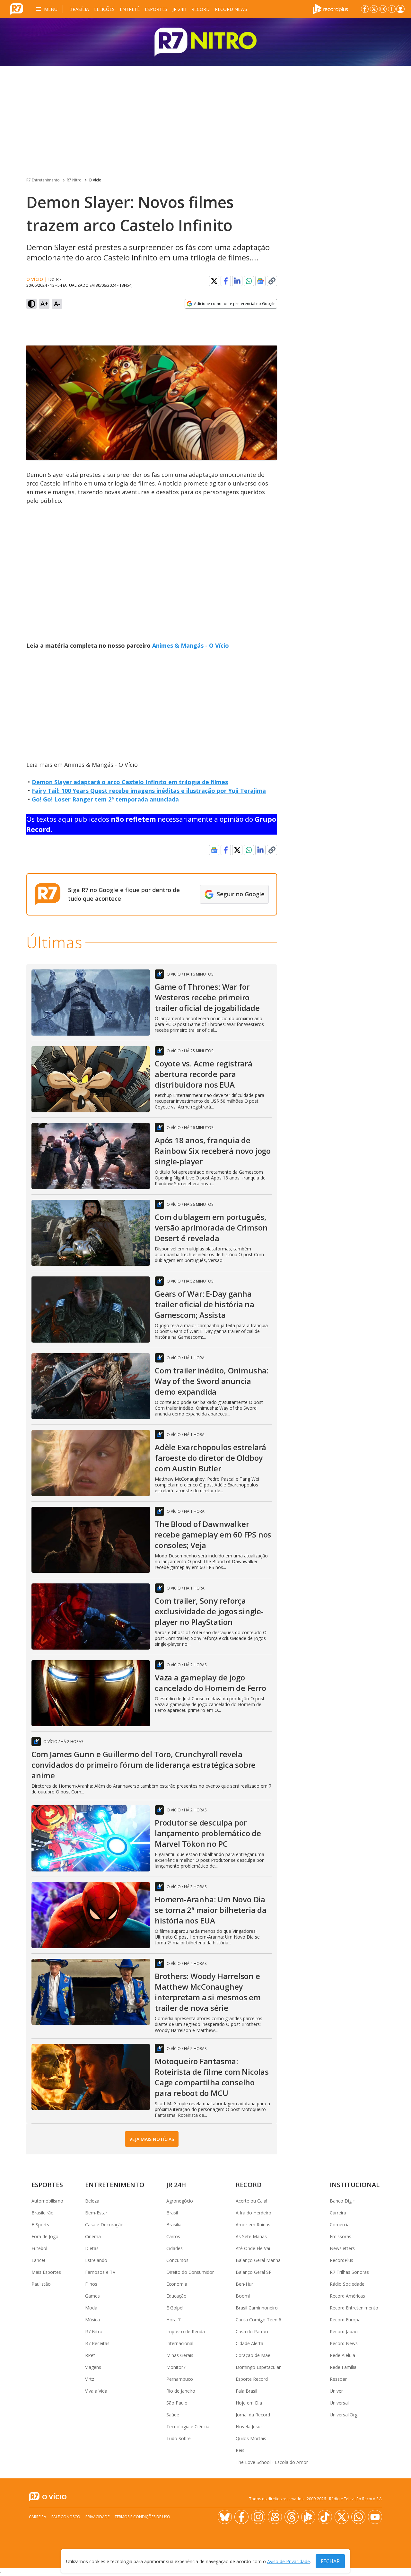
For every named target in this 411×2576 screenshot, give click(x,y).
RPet (90, 2355)
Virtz (90, 2379)
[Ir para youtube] (375, 2517)
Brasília (79, 9)
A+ (44, 304)
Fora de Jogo (45, 2236)
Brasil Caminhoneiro (257, 2308)
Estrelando (96, 2260)
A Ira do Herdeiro (254, 2213)
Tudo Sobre (179, 2438)
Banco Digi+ (343, 2201)
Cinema (93, 2236)
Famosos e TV (100, 2272)
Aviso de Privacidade (289, 2561)
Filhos (91, 2284)
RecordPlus (341, 2260)
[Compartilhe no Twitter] (214, 281)
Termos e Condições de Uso (142, 2517)
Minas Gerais (180, 2355)
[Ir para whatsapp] (358, 2517)
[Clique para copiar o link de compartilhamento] (272, 281)
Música (92, 2320)
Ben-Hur (244, 2284)
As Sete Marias (251, 2236)
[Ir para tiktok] (325, 2517)
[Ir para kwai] (275, 2517)
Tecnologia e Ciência (188, 2427)
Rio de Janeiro (181, 2391)
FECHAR (330, 2561)
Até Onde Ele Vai (253, 2248)
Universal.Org (344, 2415)
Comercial (340, 2225)
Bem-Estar (96, 2213)
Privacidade (97, 2517)
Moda (91, 2308)
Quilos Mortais (251, 2438)
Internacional (180, 2343)
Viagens (93, 2367)
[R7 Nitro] (205, 42)
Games (92, 2296)
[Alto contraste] (31, 304)
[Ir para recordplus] (308, 2517)
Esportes (156, 9)
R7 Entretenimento (43, 180)
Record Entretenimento (354, 2308)
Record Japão (344, 2331)
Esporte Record (252, 2379)
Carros (173, 2236)
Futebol (39, 2248)
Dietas (92, 2248)
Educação (176, 2296)
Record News (231, 9)
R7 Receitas (97, 2343)
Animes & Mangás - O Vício (191, 645)
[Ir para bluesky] (225, 2517)
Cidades (175, 2248)
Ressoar (338, 2379)
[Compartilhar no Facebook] (226, 281)
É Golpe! (175, 2308)
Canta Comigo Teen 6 (258, 2320)
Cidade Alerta (249, 2343)
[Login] (400, 9)
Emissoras (341, 2236)
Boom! (243, 2296)
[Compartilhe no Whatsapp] (249, 281)
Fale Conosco (66, 2517)
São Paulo (177, 2403)
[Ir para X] (374, 9)
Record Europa (345, 2320)
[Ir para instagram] (383, 9)
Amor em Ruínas (253, 2225)
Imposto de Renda (186, 2331)
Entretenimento (115, 2185)
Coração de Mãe (253, 2355)
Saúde (173, 2415)
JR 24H (179, 9)
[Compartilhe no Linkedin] (237, 281)
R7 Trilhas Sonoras (349, 2272)
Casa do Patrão (252, 2331)
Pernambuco (180, 2379)
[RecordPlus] (330, 8)
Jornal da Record (253, 2415)
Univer (336, 2391)
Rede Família (343, 2367)
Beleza (92, 2201)
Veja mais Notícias (152, 2139)
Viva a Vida (96, 2391)
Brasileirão (43, 2213)
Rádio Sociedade (347, 2284)
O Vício (95, 180)
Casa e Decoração (104, 2225)
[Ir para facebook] (365, 9)
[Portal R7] (17, 8)
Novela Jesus (249, 2427)
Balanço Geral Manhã (258, 2260)
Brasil (172, 2213)
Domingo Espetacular (258, 2367)
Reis (240, 2450)
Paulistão (41, 2284)
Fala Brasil (246, 2391)
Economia (177, 2284)
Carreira (338, 2213)
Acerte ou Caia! (251, 2201)
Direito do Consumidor (190, 2272)
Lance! (38, 2260)
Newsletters (342, 2248)
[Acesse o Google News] (260, 281)
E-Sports (40, 2225)
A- (57, 304)
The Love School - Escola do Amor (272, 2462)
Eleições (104, 9)
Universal (339, 2403)
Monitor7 (176, 2367)
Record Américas (347, 2296)
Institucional (355, 2185)
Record (201, 9)
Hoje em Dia (249, 2403)
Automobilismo (47, 2201)
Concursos (177, 2260)
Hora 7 (173, 2320)
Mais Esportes (46, 2272)
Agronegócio (180, 2201)
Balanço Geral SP (254, 2272)
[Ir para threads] (292, 2517)
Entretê (130, 9)
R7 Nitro (74, 180)
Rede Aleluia (342, 2355)
